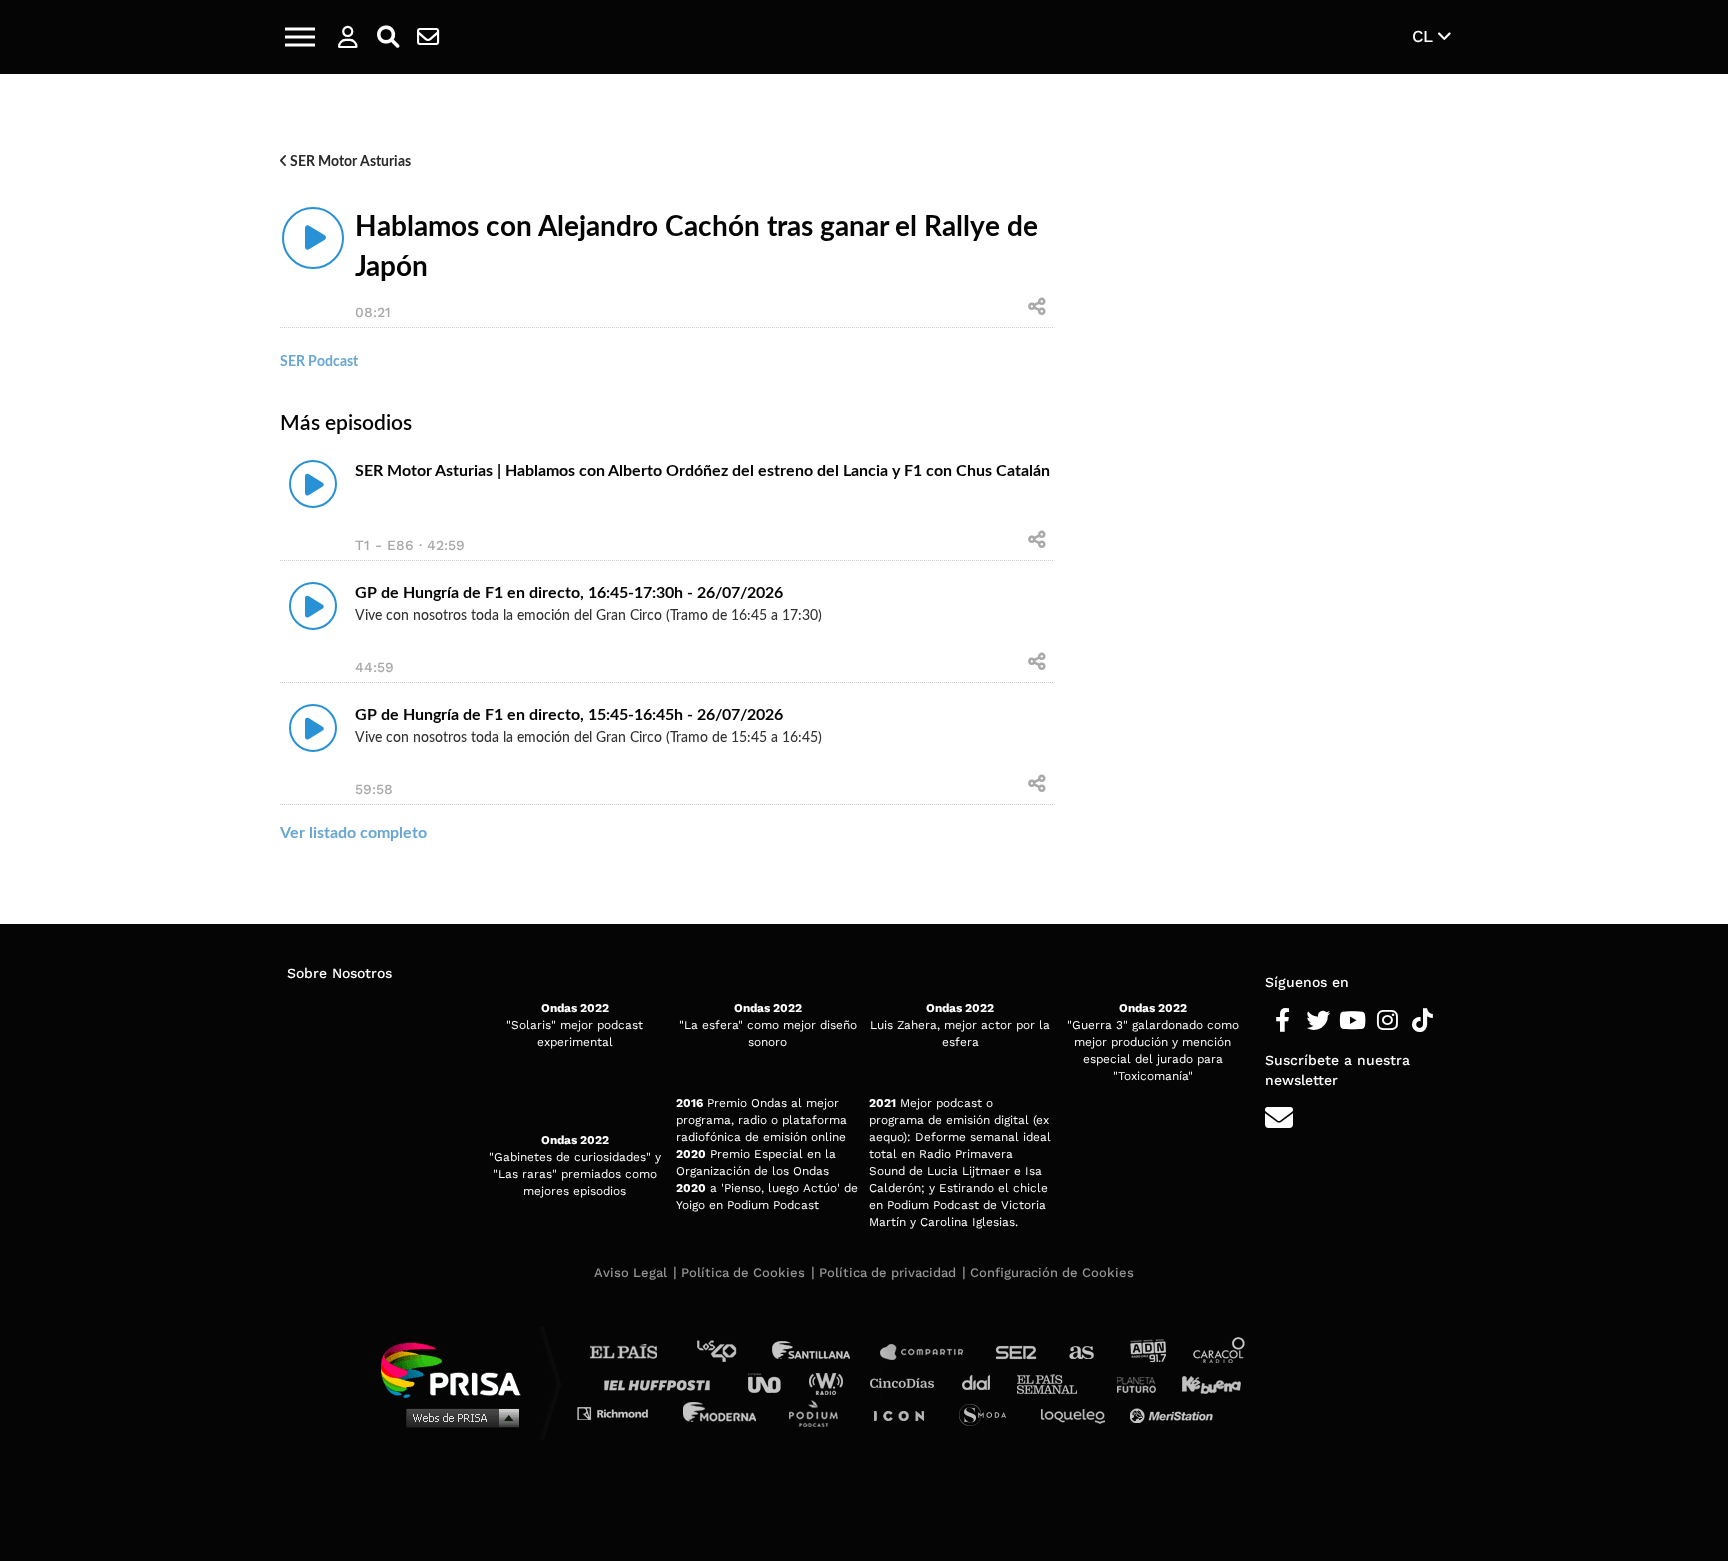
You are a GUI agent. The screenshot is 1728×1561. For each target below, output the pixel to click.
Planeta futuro (1130, 1382)
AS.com (1080, 1352)
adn (1146, 1352)
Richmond (623, 1412)
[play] (313, 238)
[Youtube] (1352, 1021)
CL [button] (1425, 36)
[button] (300, 37)
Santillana (825, 1352)
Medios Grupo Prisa (457, 1417)
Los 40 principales (731, 1352)
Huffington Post (662, 1382)
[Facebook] (1282, 1021)
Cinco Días (907, 1382)
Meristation (1174, 1412)
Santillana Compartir (931, 1352)
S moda (989, 1412)
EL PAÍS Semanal (1056, 1382)
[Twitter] (1317, 1021)
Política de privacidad (887, 1272)
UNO (773, 1382)
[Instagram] (1387, 1021)
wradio (830, 1382)
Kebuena (1202, 1382)
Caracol (1220, 1352)
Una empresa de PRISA (458, 1368)
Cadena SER (1017, 1352)
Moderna (721, 1412)
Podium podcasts (820, 1412)
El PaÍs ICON (906, 1412)
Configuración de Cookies (1052, 1272)
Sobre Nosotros (339, 973)
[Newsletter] (428, 37)
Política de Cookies (743, 1272)
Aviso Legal (630, 1272)
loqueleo (1078, 1412)
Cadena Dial (983, 1382)
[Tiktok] (1422, 1021)
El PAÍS (635, 1352)
